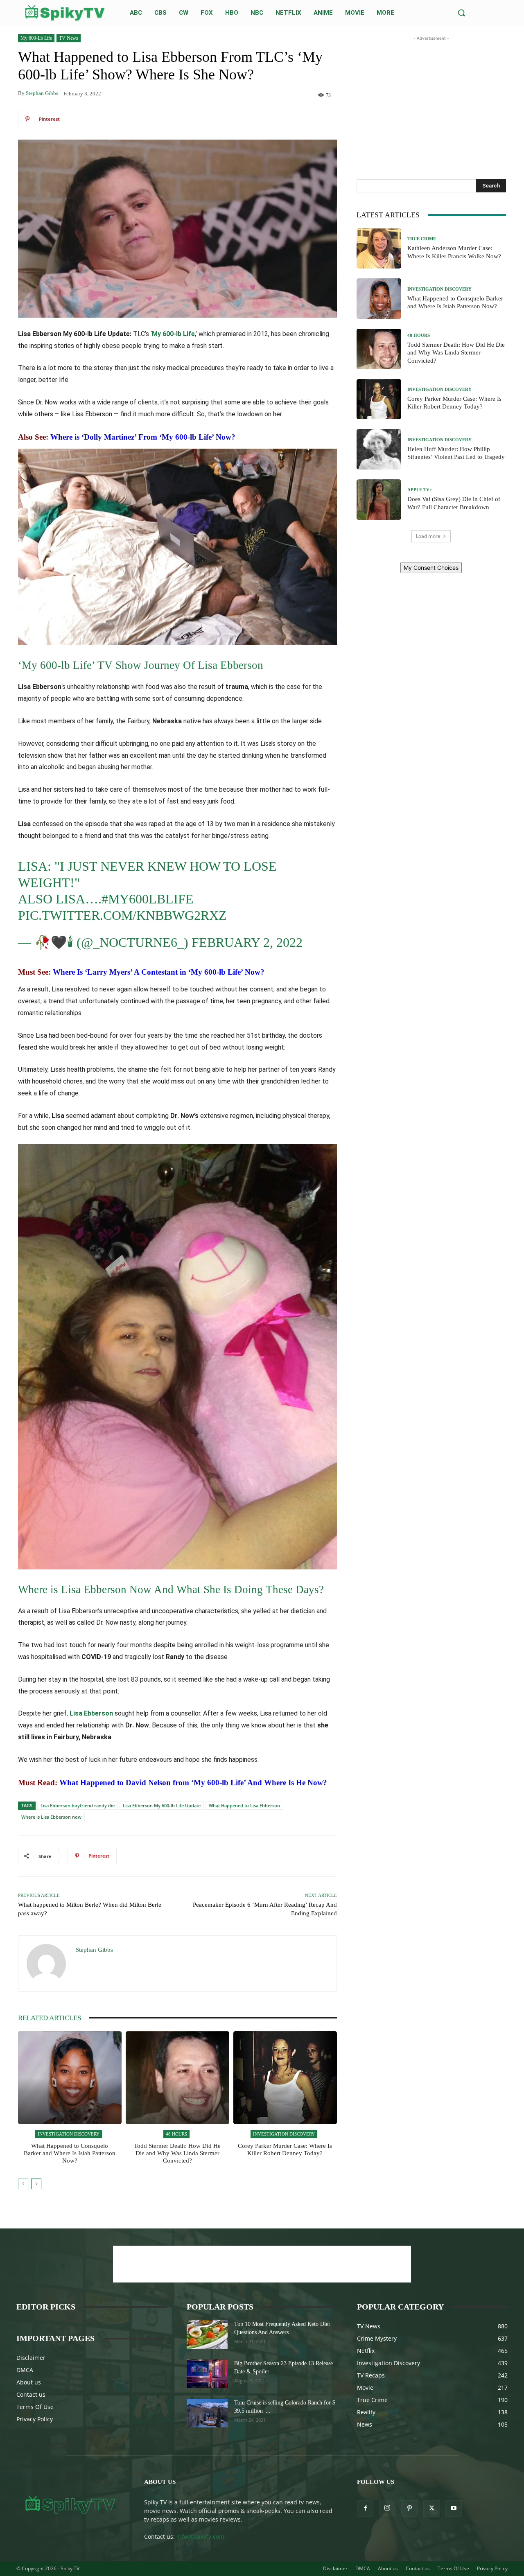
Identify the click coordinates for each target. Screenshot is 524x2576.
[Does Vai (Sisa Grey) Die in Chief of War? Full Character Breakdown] (379, 500)
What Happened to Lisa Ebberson (244, 1805)
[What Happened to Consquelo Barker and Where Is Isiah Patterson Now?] (70, 2078)
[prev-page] (23, 2184)
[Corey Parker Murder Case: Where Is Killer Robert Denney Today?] (285, 2078)
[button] (461, 13)
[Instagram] (387, 2508)
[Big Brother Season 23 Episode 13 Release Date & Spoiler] (207, 2374)
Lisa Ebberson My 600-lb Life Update (162, 1805)
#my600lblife (148, 899)
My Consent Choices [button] (431, 568)
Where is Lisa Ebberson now (51, 1817)
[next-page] (36, 2184)
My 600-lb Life (36, 38)
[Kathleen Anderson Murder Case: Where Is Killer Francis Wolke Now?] (379, 249)
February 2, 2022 (247, 942)
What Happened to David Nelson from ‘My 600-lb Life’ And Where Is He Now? (193, 1782)
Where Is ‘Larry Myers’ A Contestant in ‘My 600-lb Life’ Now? (159, 972)
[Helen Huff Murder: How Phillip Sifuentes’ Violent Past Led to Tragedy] (379, 449)
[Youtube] (454, 2508)
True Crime (422, 239)
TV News (69, 38)
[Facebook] (365, 2508)
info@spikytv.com (200, 2536)
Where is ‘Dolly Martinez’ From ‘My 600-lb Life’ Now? (143, 437)
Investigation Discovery (69, 2134)
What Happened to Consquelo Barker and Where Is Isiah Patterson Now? (70, 2153)
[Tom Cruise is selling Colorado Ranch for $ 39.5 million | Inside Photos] (207, 2413)
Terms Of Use (35, 2407)
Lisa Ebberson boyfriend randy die (78, 1805)
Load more (428, 536)
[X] (431, 2508)
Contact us (31, 2394)
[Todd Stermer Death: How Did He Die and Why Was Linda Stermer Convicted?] (177, 2078)
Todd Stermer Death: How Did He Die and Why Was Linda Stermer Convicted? (177, 2153)
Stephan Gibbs (42, 93)
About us (29, 2382)
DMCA (25, 2370)
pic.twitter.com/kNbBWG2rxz (122, 915)
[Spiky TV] (65, 13)
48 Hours (176, 2134)
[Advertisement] (431, 94)
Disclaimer (31, 2358)
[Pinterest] (409, 2508)
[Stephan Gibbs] (47, 1964)
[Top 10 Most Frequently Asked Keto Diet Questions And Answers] (207, 2334)
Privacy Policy (35, 2419)
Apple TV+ (420, 490)
